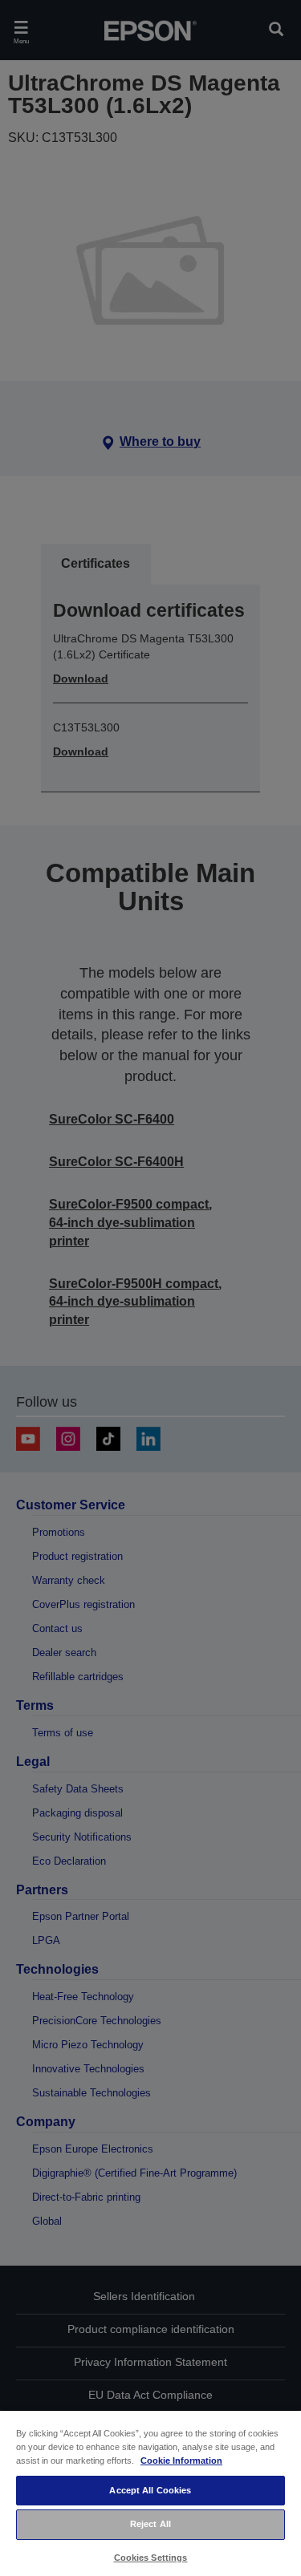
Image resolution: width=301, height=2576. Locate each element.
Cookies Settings (151, 2558)
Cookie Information (181, 2461)
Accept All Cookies (150, 2490)
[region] (150, 2493)
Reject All (150, 2524)
